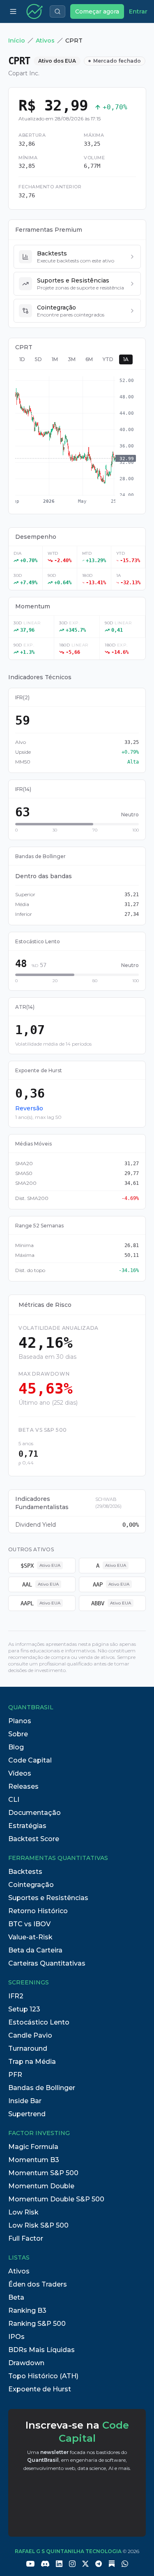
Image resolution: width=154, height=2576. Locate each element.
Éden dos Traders (38, 2284)
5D (38, 359)
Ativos (45, 41)
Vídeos (20, 1773)
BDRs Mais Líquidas (41, 2350)
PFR (15, 2075)
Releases (23, 1786)
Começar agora (97, 11)
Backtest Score (34, 1839)
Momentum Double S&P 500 (56, 2199)
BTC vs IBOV (29, 1924)
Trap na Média (32, 2062)
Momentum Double (41, 2186)
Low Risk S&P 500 (38, 2225)
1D (22, 359)
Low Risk (23, 2212)
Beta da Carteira (35, 1950)
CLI (14, 1800)
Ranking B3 (27, 2310)
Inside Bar (25, 2101)
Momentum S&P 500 (43, 2173)
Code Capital (30, 1760)
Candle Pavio (30, 2035)
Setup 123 (24, 2009)
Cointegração (31, 1885)
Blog (16, 1747)
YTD (108, 359)
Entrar (138, 11)
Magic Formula (33, 2147)
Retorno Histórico (38, 1911)
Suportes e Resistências (48, 1898)
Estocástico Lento (39, 2022)
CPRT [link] (74, 41)
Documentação (34, 1813)
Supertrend (27, 2114)
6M (89, 359)
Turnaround (28, 2048)
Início (17, 41)
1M (55, 359)
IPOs (16, 2337)
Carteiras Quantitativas (47, 1963)
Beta (16, 2297)
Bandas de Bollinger (42, 2088)
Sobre (18, 1734)
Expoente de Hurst (40, 2389)
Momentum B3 (34, 2160)
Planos (20, 1721)
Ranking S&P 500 (37, 2324)
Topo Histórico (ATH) (43, 2376)
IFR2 (16, 1996)
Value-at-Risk (30, 1937)
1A (126, 359)
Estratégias (27, 1826)
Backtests (25, 1872)
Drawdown (26, 2363)
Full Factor (26, 2238)
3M (72, 359)
